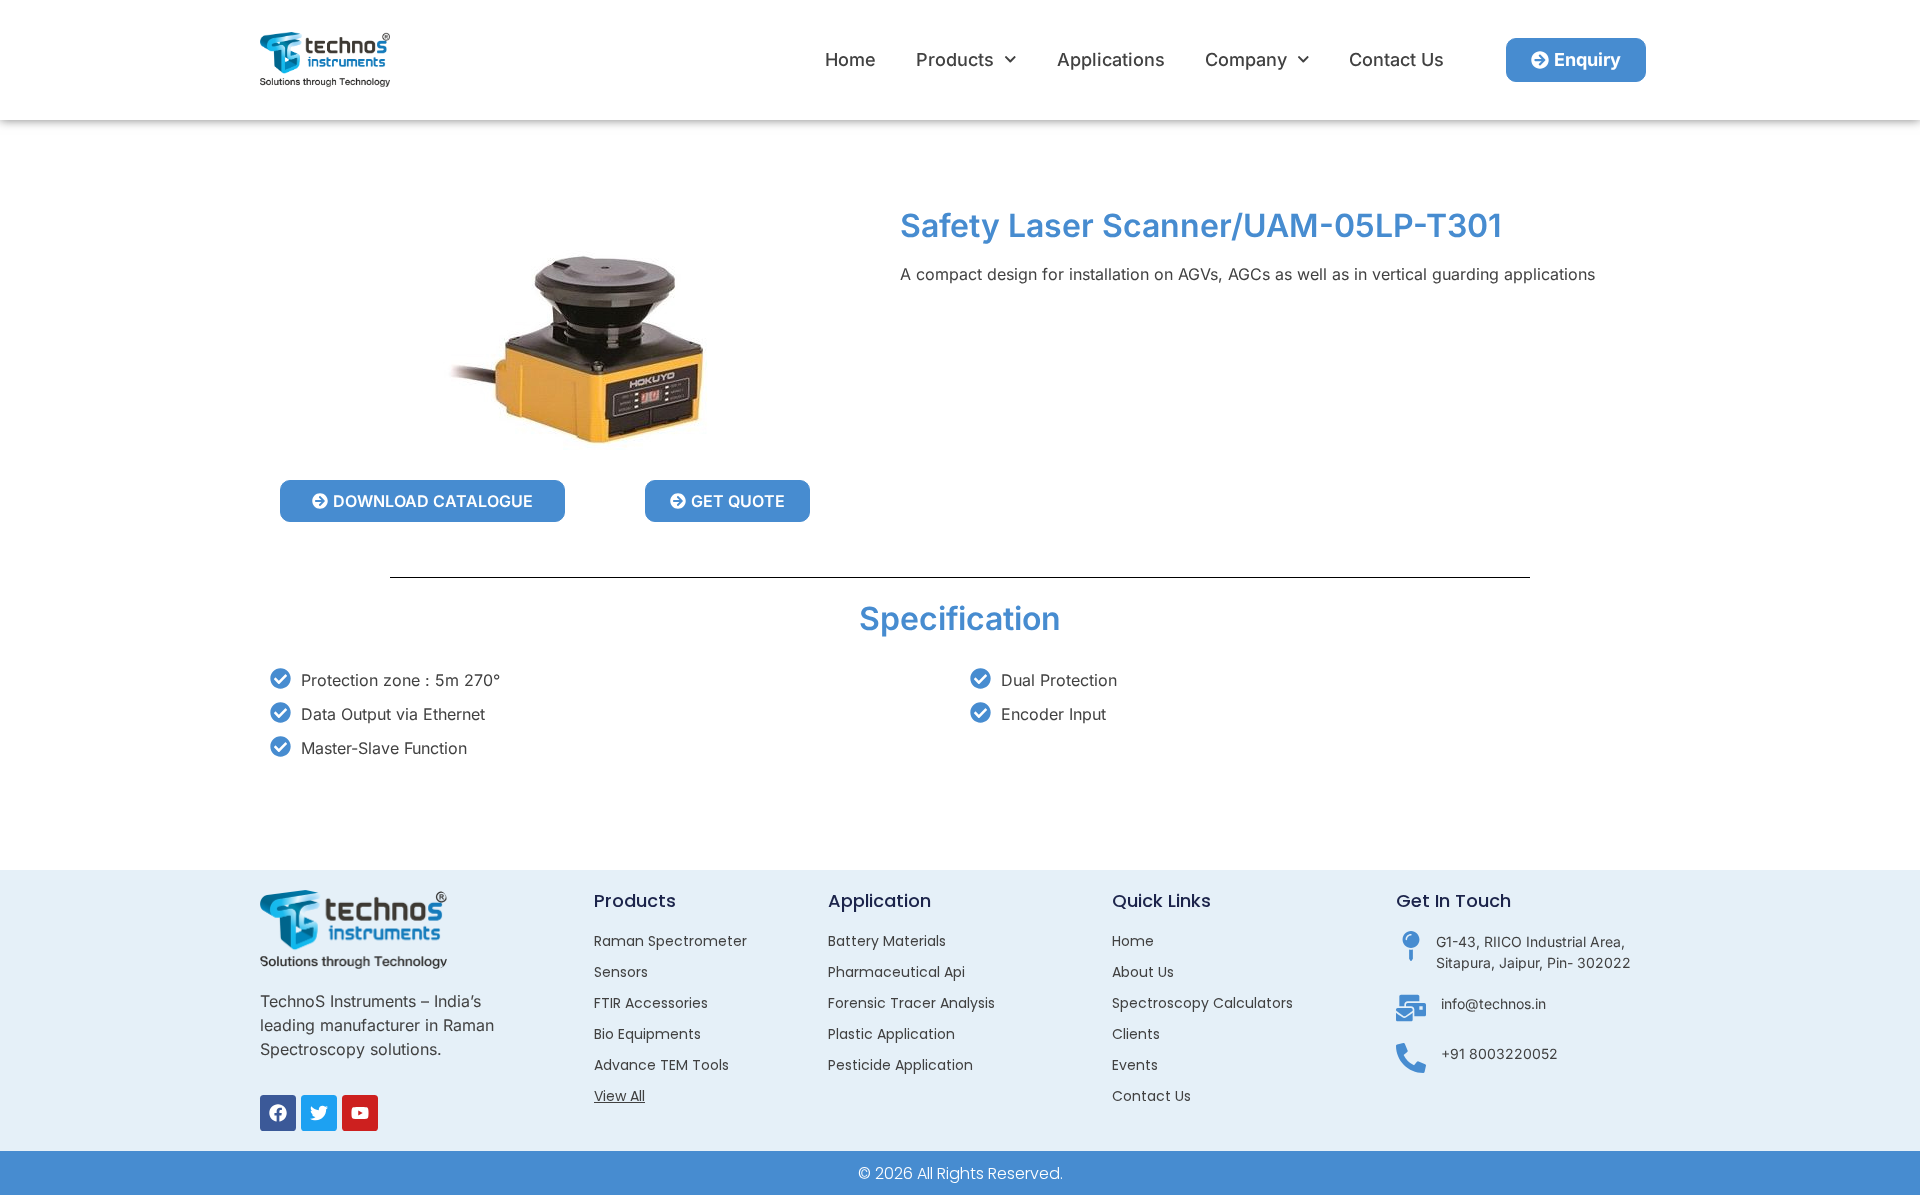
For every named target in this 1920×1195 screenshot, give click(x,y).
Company (1246, 59)
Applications (1111, 59)
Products (955, 59)
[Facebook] (278, 1113)
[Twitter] (319, 1113)
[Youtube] (360, 1113)
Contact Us (1396, 59)
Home (850, 59)
